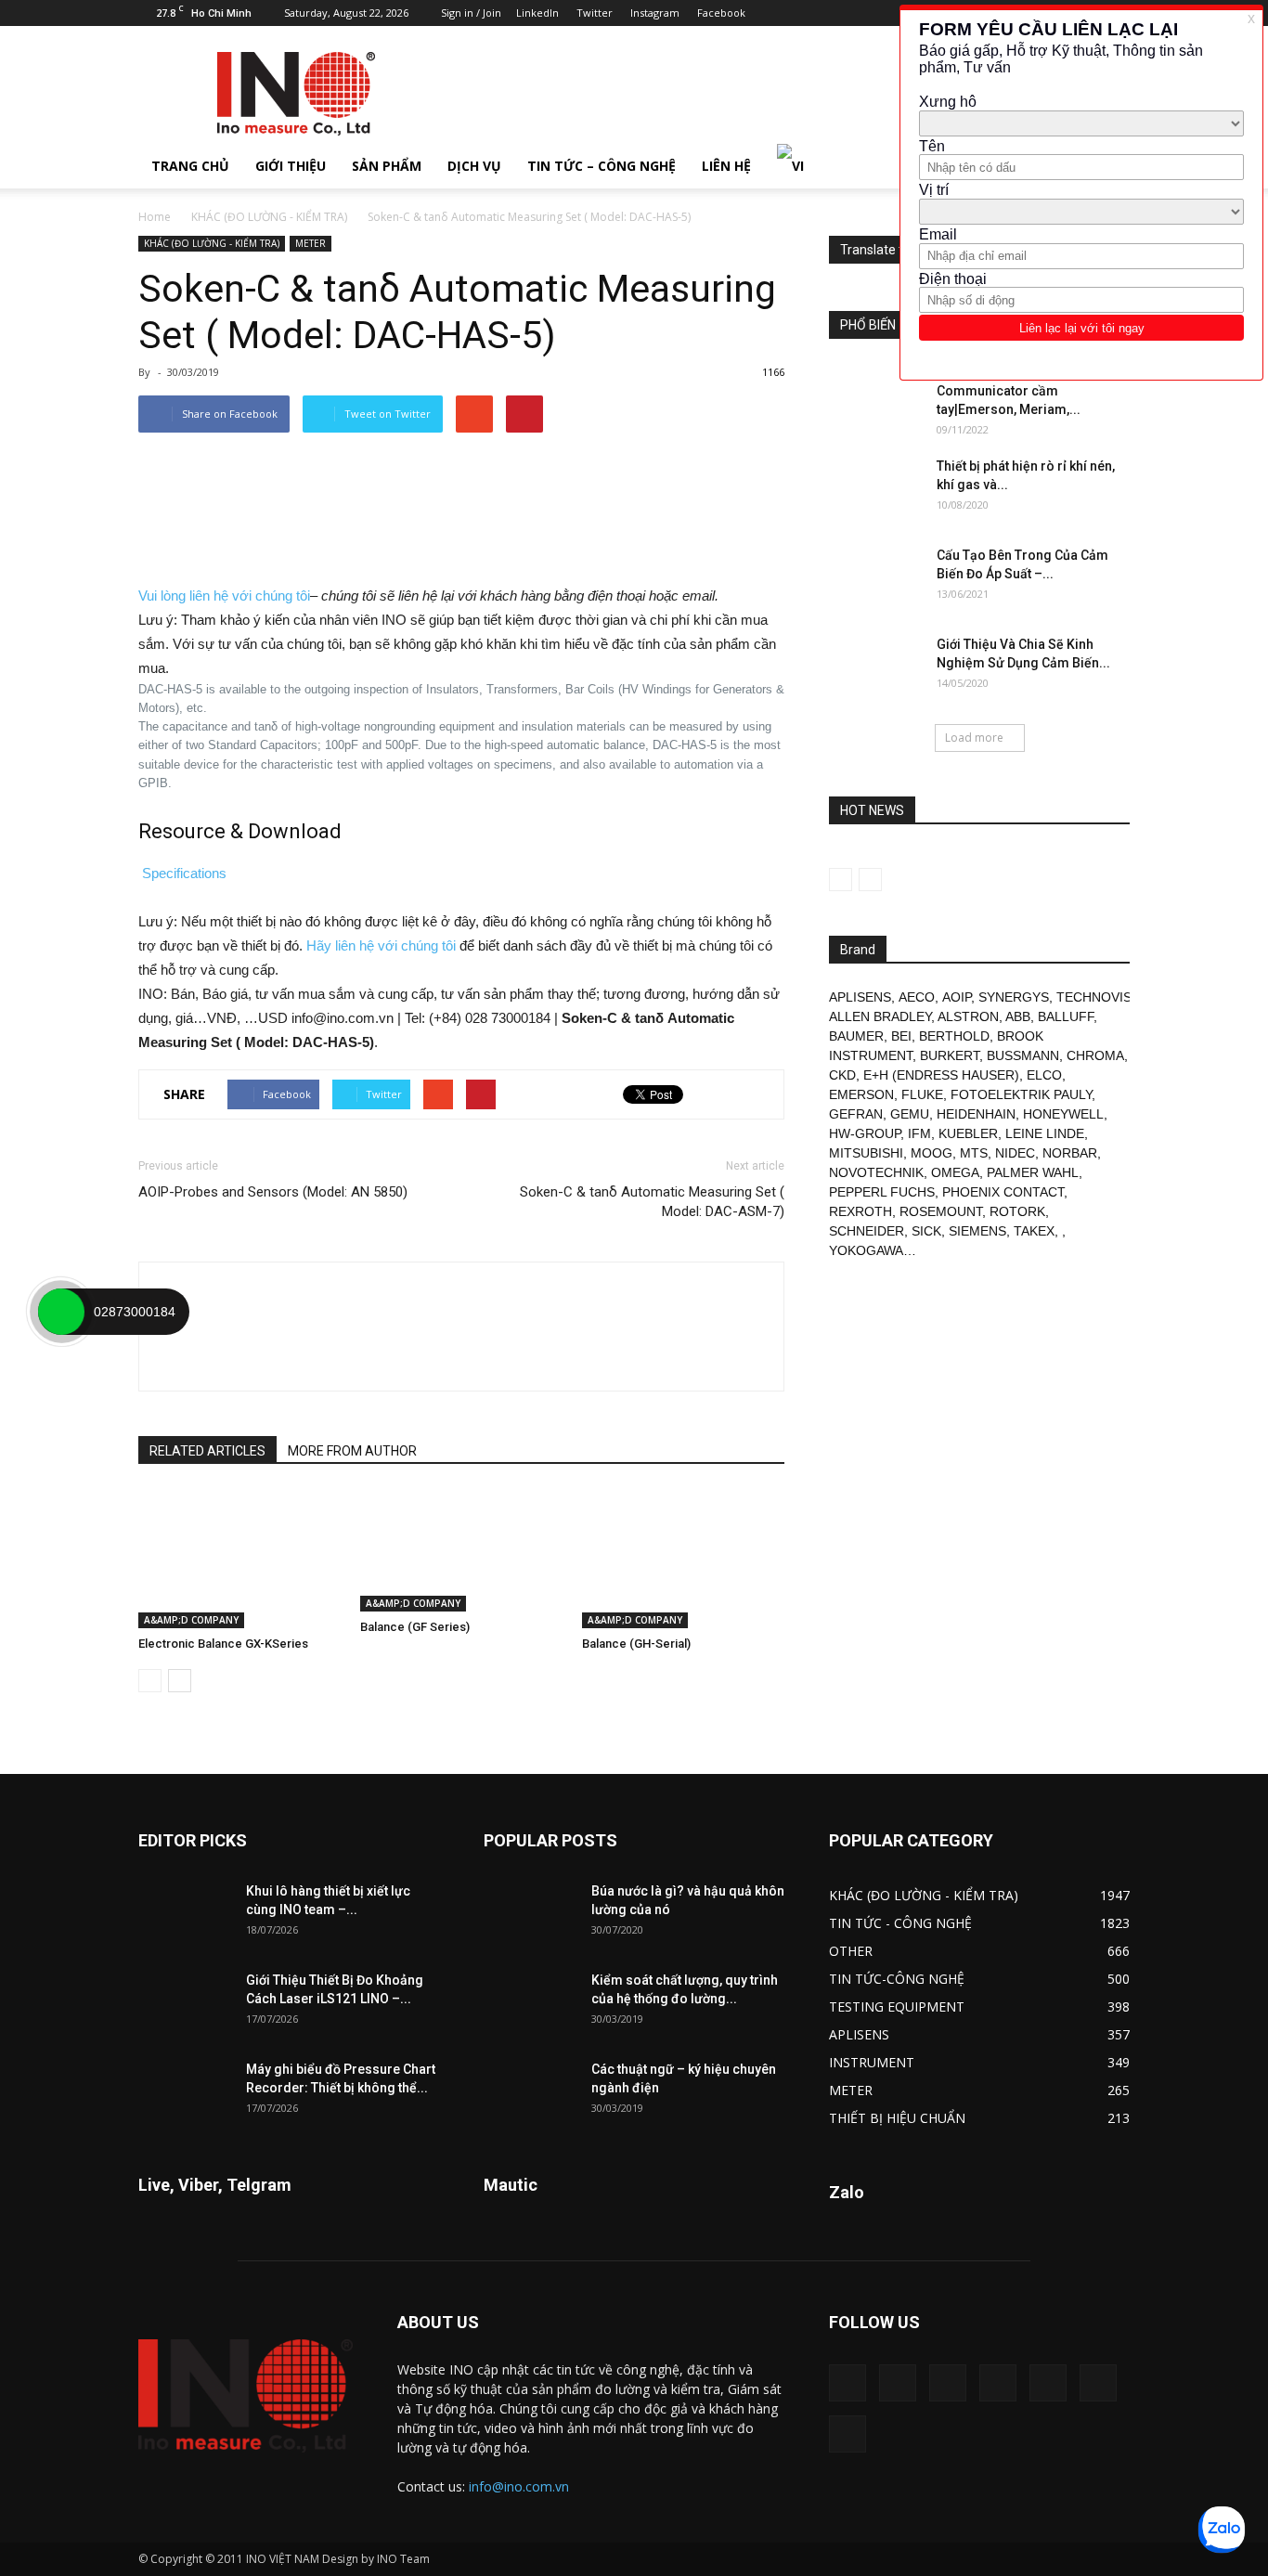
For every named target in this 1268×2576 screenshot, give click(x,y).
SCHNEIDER (867, 1231)
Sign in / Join (471, 13)
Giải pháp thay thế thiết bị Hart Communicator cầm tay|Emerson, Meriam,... (1025, 391)
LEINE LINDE (1045, 1133)
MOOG (932, 1153)
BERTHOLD (954, 1036)
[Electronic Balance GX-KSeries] (239, 1559)
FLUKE (922, 1094)
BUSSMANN (1023, 1055)
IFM (919, 1133)
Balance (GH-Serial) (636, 1644)
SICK (926, 1231)
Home (155, 217)
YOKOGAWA (866, 1250)
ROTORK (1017, 1211)
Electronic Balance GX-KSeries (223, 1644)
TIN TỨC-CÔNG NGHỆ (897, 1979)
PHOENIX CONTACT (1003, 1192)
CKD (842, 1075)
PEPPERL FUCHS (882, 1192)
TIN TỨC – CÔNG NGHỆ (602, 166)
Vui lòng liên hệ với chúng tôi (224, 595)
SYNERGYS (1014, 997)
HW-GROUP (865, 1133)
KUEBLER (968, 1133)
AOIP (957, 997)
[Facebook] (898, 2383)
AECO (917, 997)
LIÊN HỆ (726, 166)
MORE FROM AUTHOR (352, 1451)
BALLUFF (1066, 1016)
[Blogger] (847, 2383)
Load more (974, 738)
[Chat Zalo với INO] (1222, 2530)
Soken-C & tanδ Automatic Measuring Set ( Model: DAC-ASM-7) (652, 1202)
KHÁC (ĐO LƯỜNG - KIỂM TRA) (269, 217)
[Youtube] (847, 2434)
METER (311, 243)
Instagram (655, 13)
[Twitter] (1098, 2383)
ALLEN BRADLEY (880, 1016)
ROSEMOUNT (941, 1211)
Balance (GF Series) (415, 1627)
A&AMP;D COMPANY (191, 1620)
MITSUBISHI (866, 1153)
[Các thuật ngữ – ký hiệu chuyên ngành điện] (530, 2092)
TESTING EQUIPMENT (897, 2006)
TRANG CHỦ (190, 166)
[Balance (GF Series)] (461, 1550)
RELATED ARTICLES (207, 1451)
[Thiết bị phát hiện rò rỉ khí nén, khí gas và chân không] (875, 489)
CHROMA (1095, 1055)
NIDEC (1015, 1153)
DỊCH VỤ (474, 166)
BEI (901, 1036)
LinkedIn (537, 13)
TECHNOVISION (1106, 997)
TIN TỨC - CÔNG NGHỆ (900, 1923)
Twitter (595, 13)
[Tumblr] (1048, 2383)
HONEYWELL (1063, 1114)
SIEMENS (977, 1231)
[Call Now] (61, 1312)
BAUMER (856, 1036)
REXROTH (860, 1211)
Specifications (184, 873)
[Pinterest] (998, 2383)
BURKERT (950, 1055)
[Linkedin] (948, 2383)
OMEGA (955, 1172)
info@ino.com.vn (519, 2486)
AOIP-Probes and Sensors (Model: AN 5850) (273, 1192)
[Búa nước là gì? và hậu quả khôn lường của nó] (530, 1914)
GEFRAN (856, 1114)
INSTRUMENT (872, 2062)
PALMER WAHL (1033, 1172)
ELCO (1044, 1075)
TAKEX (1034, 1231)
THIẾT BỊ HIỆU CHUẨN (897, 2118)
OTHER (851, 1951)
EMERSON (861, 1094)
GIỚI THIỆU (291, 166)
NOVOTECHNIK (876, 1172)
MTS (974, 1153)
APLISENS (860, 997)
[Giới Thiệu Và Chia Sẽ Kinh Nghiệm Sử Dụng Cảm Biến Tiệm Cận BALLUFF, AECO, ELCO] (875, 667)
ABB (1018, 1016)
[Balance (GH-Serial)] (683, 1559)
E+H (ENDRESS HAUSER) (941, 1075)
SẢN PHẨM (387, 166)
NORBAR (1070, 1153)
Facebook (721, 13)
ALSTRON (968, 1016)
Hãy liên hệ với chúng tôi (381, 945)
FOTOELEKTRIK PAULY (1021, 1094)
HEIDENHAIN (976, 1114)
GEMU (910, 1114)
